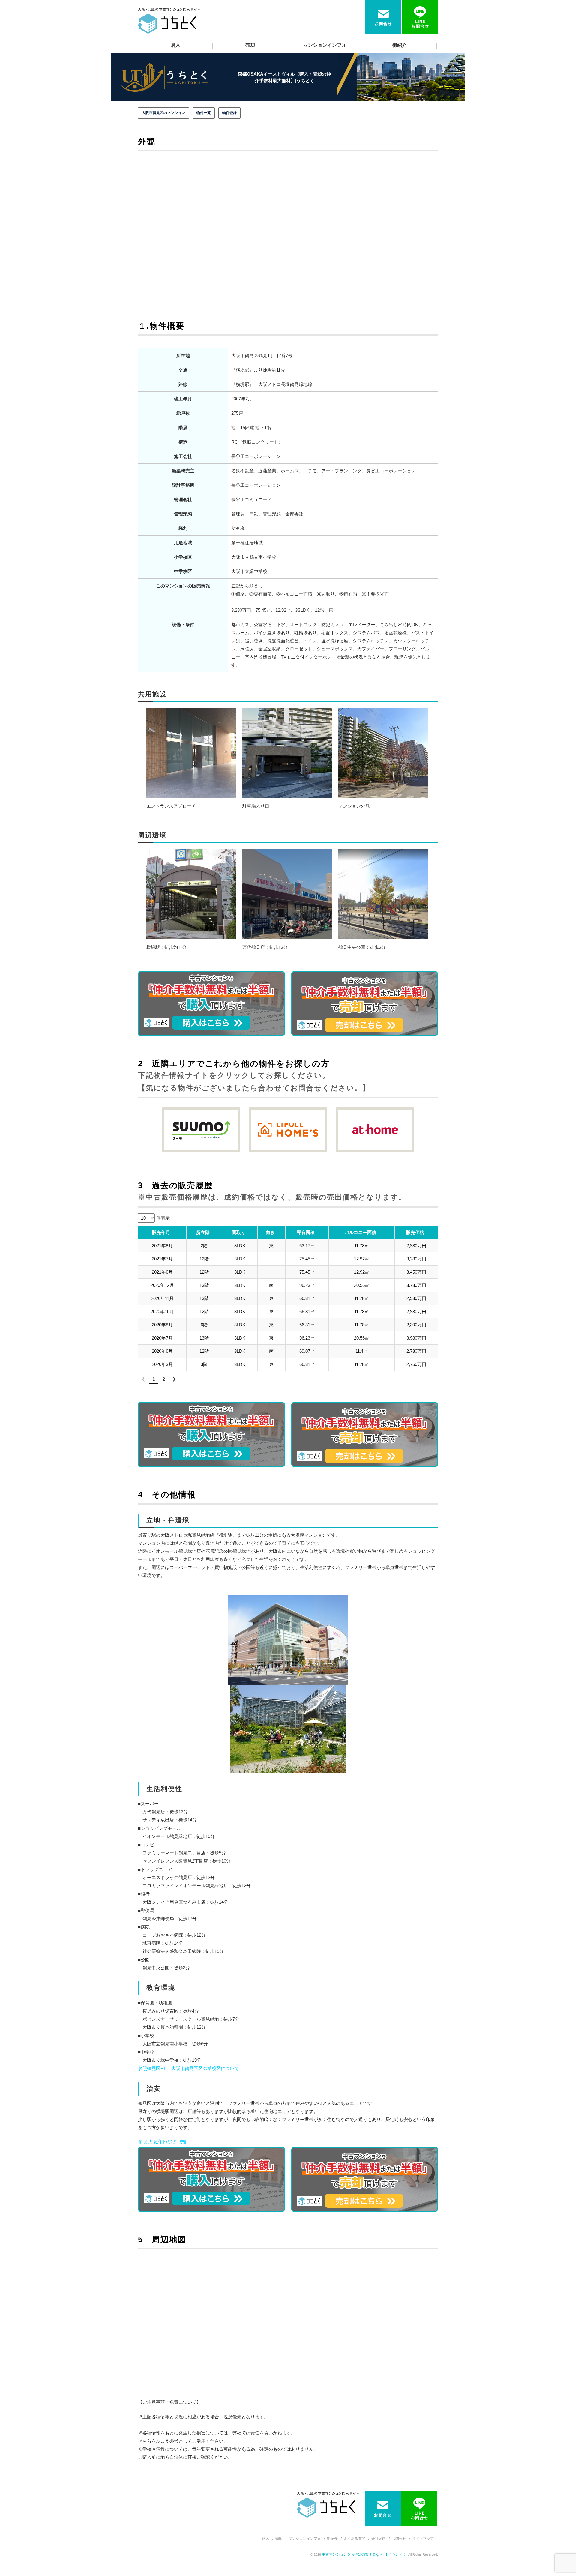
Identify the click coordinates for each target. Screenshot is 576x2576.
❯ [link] (174, 1379)
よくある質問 (355, 2539)
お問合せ (399, 2539)
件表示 (163, 1218)
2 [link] (164, 1379)
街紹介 (400, 45)
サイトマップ (423, 2539)
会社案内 (379, 2539)
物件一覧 (204, 113)
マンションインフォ (325, 45)
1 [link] (154, 1379)
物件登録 (229, 113)
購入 (175, 45)
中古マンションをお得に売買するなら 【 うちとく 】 (365, 2554)
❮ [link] (144, 1379)
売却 (250, 45)
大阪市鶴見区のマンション (163, 113)
